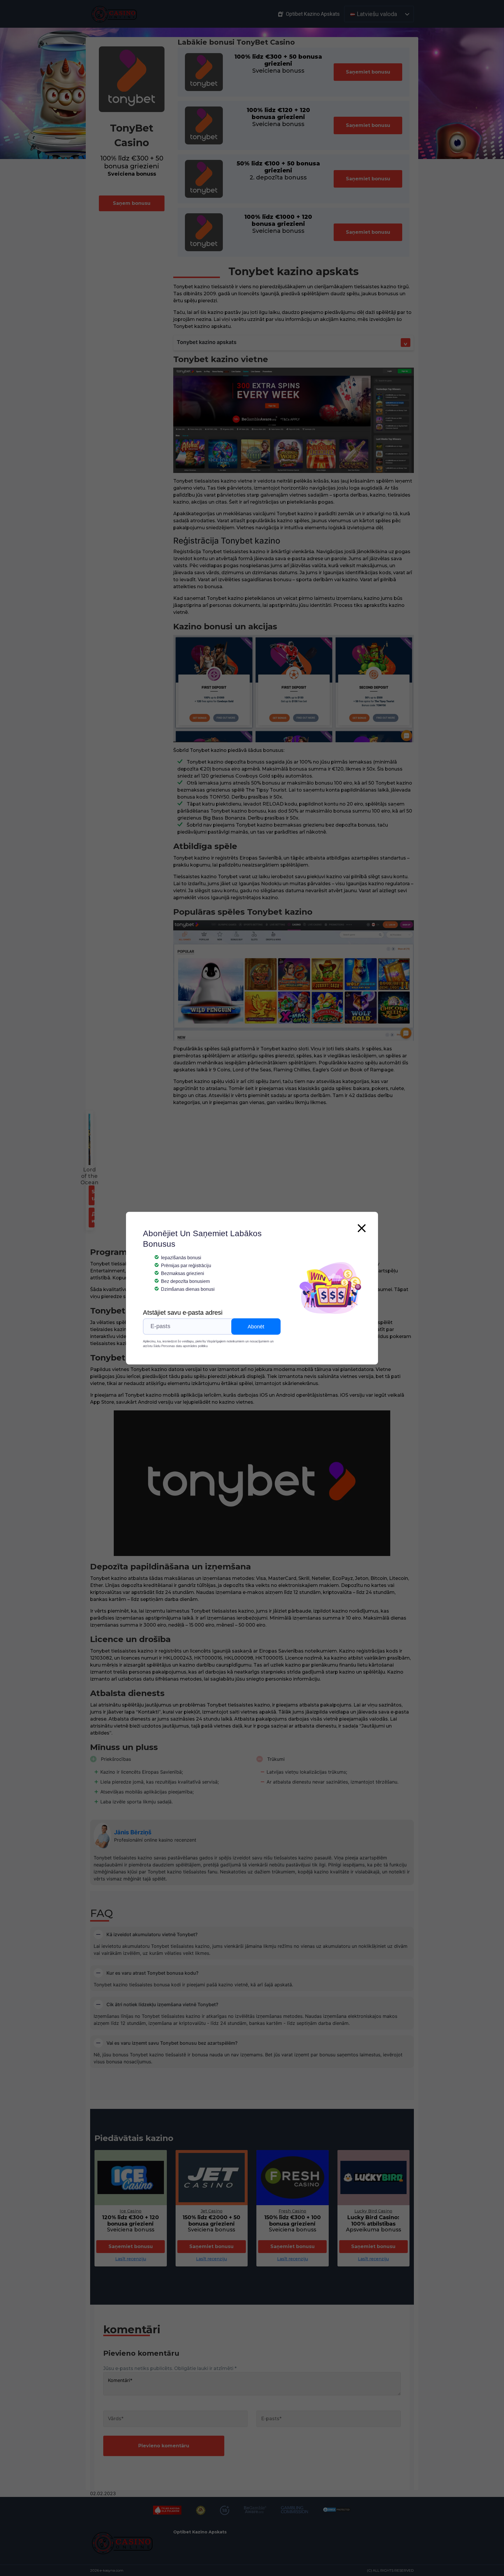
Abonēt (256, 1326)
